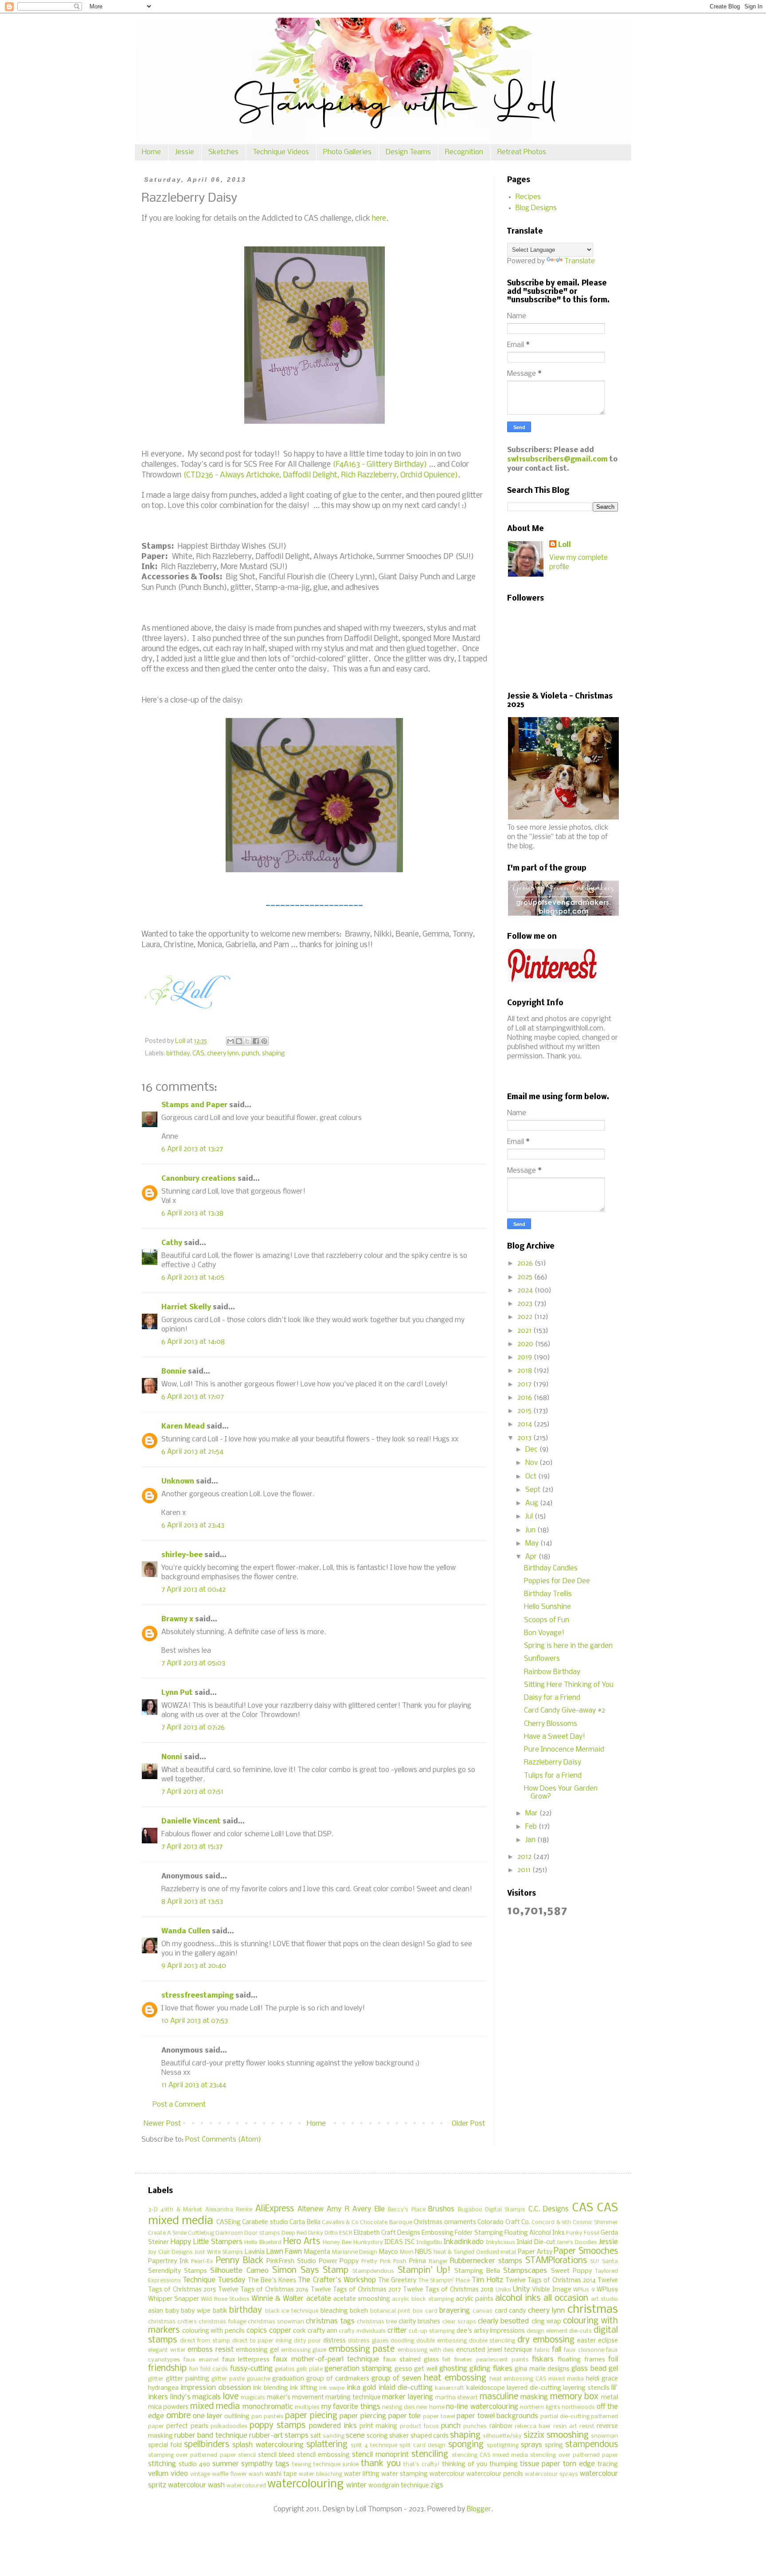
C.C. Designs (549, 2209)
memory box (574, 2397)
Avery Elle (368, 2209)
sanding (334, 2436)
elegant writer (167, 2350)
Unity (521, 2289)
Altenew (311, 2209)
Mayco (389, 2252)
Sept (534, 1490)
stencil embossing (323, 2455)
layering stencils (586, 2388)
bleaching (334, 2311)
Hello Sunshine (547, 1607)
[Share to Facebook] (256, 1041)
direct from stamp (205, 2341)
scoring (377, 2436)
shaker (399, 2436)
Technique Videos (281, 152)
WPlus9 (607, 2290)
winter (356, 2485)
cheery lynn (223, 1054)
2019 (526, 1357)
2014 (526, 1424)
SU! (595, 2262)
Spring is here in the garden (568, 1646)
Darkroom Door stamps (248, 2233)
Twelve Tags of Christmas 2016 (264, 2290)
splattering (327, 2445)
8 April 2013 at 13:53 (192, 1902)
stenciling (430, 2455)
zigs (437, 2485)
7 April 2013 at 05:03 (193, 1663)
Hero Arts (302, 2242)
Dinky (316, 2233)
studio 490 (194, 2465)
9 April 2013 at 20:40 (194, 1966)
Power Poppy (339, 2262)
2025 (526, 1277)
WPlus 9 (584, 2290)
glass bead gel (595, 2369)
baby (172, 2311)
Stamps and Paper (194, 1105)
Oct (532, 1477)
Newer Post (162, 2124)
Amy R (338, 2209)
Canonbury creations (199, 1179)
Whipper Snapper (174, 2299)
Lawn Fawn (284, 2252)
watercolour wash (196, 2485)
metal (610, 2398)
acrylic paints (475, 2299)
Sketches (223, 152)
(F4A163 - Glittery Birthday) (380, 465)
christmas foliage (222, 2322)
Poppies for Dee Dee (557, 1581)
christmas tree (377, 2322)
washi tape (281, 2474)
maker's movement (295, 2398)
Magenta (317, 2252)
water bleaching (320, 2474)
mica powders (168, 2407)
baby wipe (196, 2311)
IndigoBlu (429, 2242)
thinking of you (465, 2465)
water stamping (404, 2474)
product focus (419, 2426)
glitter (156, 2379)
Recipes (528, 197)
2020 (526, 1344)
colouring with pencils (213, 2331)
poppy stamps (277, 2426)
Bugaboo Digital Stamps (492, 2210)
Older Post (468, 2124)
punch (250, 1054)
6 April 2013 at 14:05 (193, 1278)
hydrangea (163, 2388)
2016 (526, 1398)
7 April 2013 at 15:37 (192, 1847)
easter (586, 2341)
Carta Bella (305, 2223)
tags (282, 2464)
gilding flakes (491, 2369)
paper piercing (363, 2416)
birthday (178, 1054)
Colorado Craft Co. (504, 2223)
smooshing (568, 2435)
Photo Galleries (347, 152)
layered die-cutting (534, 2388)
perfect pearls (187, 2426)
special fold (165, 2445)
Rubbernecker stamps (486, 2261)
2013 (525, 1438)
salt (316, 2436)
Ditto (331, 2233)
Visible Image (551, 2290)
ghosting (453, 2369)
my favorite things (351, 2407)
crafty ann (322, 2331)
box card (425, 2311)
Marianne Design (355, 2252)
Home (151, 152)
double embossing (442, 2341)
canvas (483, 2311)
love (231, 2397)
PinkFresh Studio (291, 2262)
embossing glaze (304, 2350)
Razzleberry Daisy (553, 1762)
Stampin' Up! (424, 2271)
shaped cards (430, 2436)
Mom (407, 2252)
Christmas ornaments (445, 2223)
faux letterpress (246, 2360)
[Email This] (231, 1041)
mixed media (215, 2407)
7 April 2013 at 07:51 (192, 1792)
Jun (531, 1530)
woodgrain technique (399, 2486)
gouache (259, 2379)
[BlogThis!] (239, 1041)
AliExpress (275, 2209)
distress (334, 2341)
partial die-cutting (565, 2417)
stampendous (592, 2445)
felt (447, 2360)
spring (554, 2445)
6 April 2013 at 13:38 (192, 1213)
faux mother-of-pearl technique (326, 2359)
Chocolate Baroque (386, 2223)
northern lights (540, 2407)
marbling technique (353, 2398)
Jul (530, 1516)
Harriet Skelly (186, 1307)
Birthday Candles (551, 1568)
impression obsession (215, 2388)
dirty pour (308, 2341)
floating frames (581, 2360)
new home (430, 2407)
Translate (580, 261)
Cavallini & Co (340, 2223)
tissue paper (540, 2464)
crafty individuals (362, 2331)
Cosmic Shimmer (595, 2223)
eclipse (608, 2341)
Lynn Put (177, 1693)
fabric (542, 2350)
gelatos (285, 2369)
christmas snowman (276, 2322)
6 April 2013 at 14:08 (193, 1342)
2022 (526, 1317)
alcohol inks (518, 2299)
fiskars (543, 2359)
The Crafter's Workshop (337, 2280)
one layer (208, 2416)
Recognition (464, 152)
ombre (178, 2416)
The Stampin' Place (444, 2281)
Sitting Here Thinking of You (569, 1685)
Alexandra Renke (229, 2210)
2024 (526, 1290)
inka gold (361, 2388)
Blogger (479, 2509)
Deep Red (294, 2233)
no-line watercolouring (482, 2407)
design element (547, 2331)
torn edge (579, 2464)
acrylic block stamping (423, 2299)
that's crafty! (422, 2465)
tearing (302, 2465)
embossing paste (362, 2350)
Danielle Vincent (191, 1821)
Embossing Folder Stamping (462, 2233)
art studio (604, 2299)
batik (220, 2311)
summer (226, 2464)
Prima (418, 2262)
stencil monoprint (380, 2455)
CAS (198, 1054)
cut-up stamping (432, 2331)
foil (613, 2359)
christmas (593, 2310)
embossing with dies (426, 2350)
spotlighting (503, 2445)
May (533, 1544)
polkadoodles (229, 2426)
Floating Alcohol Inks (535, 2233)
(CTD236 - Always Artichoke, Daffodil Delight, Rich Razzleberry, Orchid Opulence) (320, 475)
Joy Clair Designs (170, 2252)
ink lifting (303, 2388)
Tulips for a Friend (553, 1776)
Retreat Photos (522, 152)
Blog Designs (536, 208)
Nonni (172, 1757)
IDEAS (394, 2242)
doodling (402, 2341)
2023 (526, 1304)
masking (534, 2397)
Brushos (441, 2209)
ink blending (270, 2388)
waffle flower (229, 2474)
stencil (247, 2455)
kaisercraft (449, 2388)
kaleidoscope (486, 2388)
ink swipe (332, 2388)
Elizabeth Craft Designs (387, 2233)
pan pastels (268, 2417)
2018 (526, 1371)
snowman (604, 2436)
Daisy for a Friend (552, 1698)
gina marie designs (542, 2369)
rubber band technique (211, 2436)
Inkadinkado (464, 2242)
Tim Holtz (487, 2280)
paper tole (405, 2416)
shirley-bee (182, 1555)
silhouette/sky (502, 2436)
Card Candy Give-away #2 (565, 1711)
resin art (565, 2426)
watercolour (447, 2474)
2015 (525, 1411)
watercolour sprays (551, 2474)
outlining (237, 2417)
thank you (381, 2464)
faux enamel (201, 2360)
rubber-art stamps (279, 2436)
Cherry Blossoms (551, 1724)
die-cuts (580, 2331)
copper (280, 2331)
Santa (610, 2262)
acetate (319, 2299)
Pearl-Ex (202, 2262)
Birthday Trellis (548, 1594)
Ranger (438, 2262)
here (379, 219)
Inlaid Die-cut (536, 2242)
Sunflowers (542, 1659)
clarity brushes (419, 2322)
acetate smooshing (362, 2299)
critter (397, 2331)
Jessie (185, 152)
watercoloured (246, 2486)
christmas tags (330, 2321)
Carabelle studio (265, 2223)
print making (378, 2426)
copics (257, 2331)
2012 (525, 1857)
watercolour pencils (495, 2474)
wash (256, 2474)
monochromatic (268, 2407)
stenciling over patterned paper (574, 2455)
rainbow (501, 2426)
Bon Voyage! (544, 1633)
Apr (532, 1557)
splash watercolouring (268, 2445)
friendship (167, 2369)
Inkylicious (500, 2242)
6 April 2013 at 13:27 (192, 1149)
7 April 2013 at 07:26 (193, 1727)
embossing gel (257, 2350)
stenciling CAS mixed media (490, 2455)
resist (587, 2426)
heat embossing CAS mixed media (537, 2379)
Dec (532, 1450)
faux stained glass (411, 2360)
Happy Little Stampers (207, 2242)
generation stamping (358, 2369)
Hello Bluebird (263, 2242)
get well (426, 2369)
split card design (422, 2445)
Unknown (178, 1481)
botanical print (391, 2311)
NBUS (423, 2252)
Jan (531, 1840)
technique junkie (336, 2465)
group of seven (396, 2379)
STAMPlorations (556, 2261)
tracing (608, 2465)
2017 (525, 1384)
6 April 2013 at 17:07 (193, 1397)
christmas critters (172, 2322)
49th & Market (181, 2210)
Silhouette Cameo (239, 2271)
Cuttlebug (201, 2233)
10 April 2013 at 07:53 (195, 2021)
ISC (410, 2242)
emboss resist (211, 2350)
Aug (533, 1503)
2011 (525, 1870)
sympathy (257, 2464)
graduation (288, 2379)
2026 (526, 1263)
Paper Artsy (535, 2252)
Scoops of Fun (547, 1620)
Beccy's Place (406, 2210)
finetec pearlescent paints (491, 2360)
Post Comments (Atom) (223, 2140)
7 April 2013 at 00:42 (193, 1590)
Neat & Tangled (454, 2252)
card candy (510, 2311)
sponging (466, 2445)
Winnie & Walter (277, 2299)
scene (355, 2436)
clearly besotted (503, 2321)
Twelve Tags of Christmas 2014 (551, 2281)
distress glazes (368, 2341)
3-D (153, 2210)
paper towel (439, 2417)
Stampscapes (525, 2271)
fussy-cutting (251, 2369)
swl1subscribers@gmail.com (557, 459)
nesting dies (398, 2407)
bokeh (359, 2311)
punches (475, 2426)
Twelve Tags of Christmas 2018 (448, 2290)
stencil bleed (276, 2455)
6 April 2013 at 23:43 (193, 1525)
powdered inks (333, 2426)
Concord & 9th (551, 2223)
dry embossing (546, 2340)
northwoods (578, 2407)
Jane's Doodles (577, 2242)
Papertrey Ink (168, 2262)
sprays (532, 2445)
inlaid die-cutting (406, 2388)
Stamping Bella (477, 2271)
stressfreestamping (197, 1996)
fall (557, 2350)
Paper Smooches (586, 2252)
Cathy (172, 1243)
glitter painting (188, 2379)
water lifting (362, 2474)
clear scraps (459, 2322)
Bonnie (174, 1372)
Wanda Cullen (186, 1931)
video (179, 2474)
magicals (253, 2398)
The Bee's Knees (272, 2281)
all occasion (566, 2299)
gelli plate (309, 2369)
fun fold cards (209, 2369)
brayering (455, 2311)
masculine (499, 2397)
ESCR (346, 2233)
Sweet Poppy (571, 2271)
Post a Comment (179, 2105)
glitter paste (228, 2379)
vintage (200, 2474)
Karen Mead (183, 1427)
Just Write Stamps (219, 2252)
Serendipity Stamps (178, 2271)
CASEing (229, 2223)
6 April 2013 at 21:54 (192, 1452)
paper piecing (311, 2416)
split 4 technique (374, 2445)
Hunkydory (368, 2242)
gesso (403, 2369)
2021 (525, 1331)
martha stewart (457, 2398)
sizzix (534, 2435)
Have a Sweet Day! (555, 1737)
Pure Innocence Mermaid (564, 1750)
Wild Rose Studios (225, 2299)
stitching (162, 2464)
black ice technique (292, 2311)
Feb (532, 1827)
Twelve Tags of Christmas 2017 (356, 2290)
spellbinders (207, 2445)
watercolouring (305, 2484)
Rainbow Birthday (552, 1672)
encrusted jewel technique (494, 2350)
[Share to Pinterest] (264, 1041)
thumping (504, 2465)
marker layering (408, 2397)
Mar (532, 1813)
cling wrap (546, 2322)
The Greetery (397, 2281)
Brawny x (177, 1619)
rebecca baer (533, 2426)
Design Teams (408, 152)
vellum (158, 2474)
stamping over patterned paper (192, 2455)
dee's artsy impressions (491, 2331)
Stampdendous (373, 2271)
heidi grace (602, 2379)
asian (156, 2311)
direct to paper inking (262, 2341)
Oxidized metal (496, 2252)
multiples (307, 2407)
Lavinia (255, 2252)
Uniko (503, 2290)
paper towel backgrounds (497, 2416)
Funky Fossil (583, 2233)
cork (299, 2331)
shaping (274, 1054)
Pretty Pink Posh (384, 2262)
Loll (565, 545)
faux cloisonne (584, 2350)
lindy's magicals (196, 2397)
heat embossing (455, 2378)
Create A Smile (167, 2233)
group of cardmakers (338, 2379)
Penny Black (240, 2261)
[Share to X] (247, 1041)
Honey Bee (337, 2242)
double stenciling (492, 2341)
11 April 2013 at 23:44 (194, 2085)
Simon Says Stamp (310, 2271)
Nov (532, 1463)
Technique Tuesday (214, 2280)
